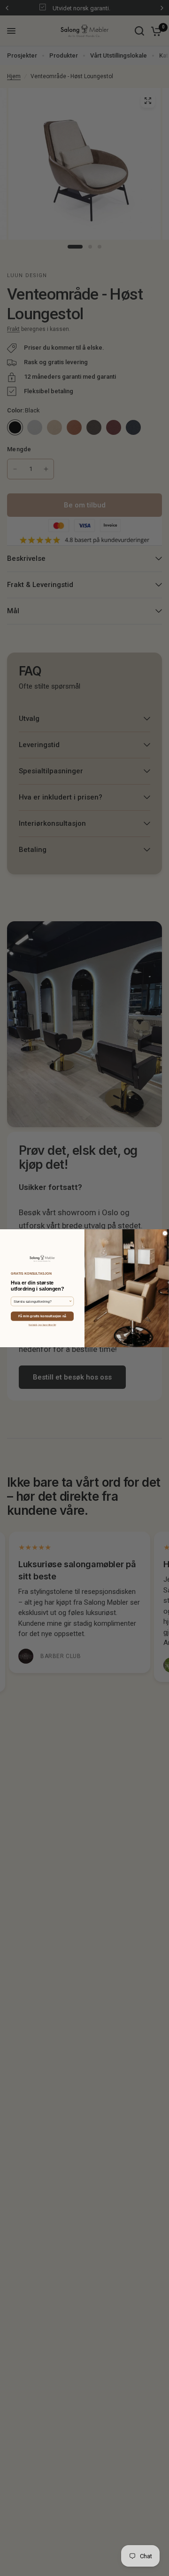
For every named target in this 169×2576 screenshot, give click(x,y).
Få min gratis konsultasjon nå (42, 1316)
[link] (42, 1258)
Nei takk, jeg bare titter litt (42, 1325)
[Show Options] (71, 1301)
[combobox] (41, 1301)
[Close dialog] (165, 1233)
